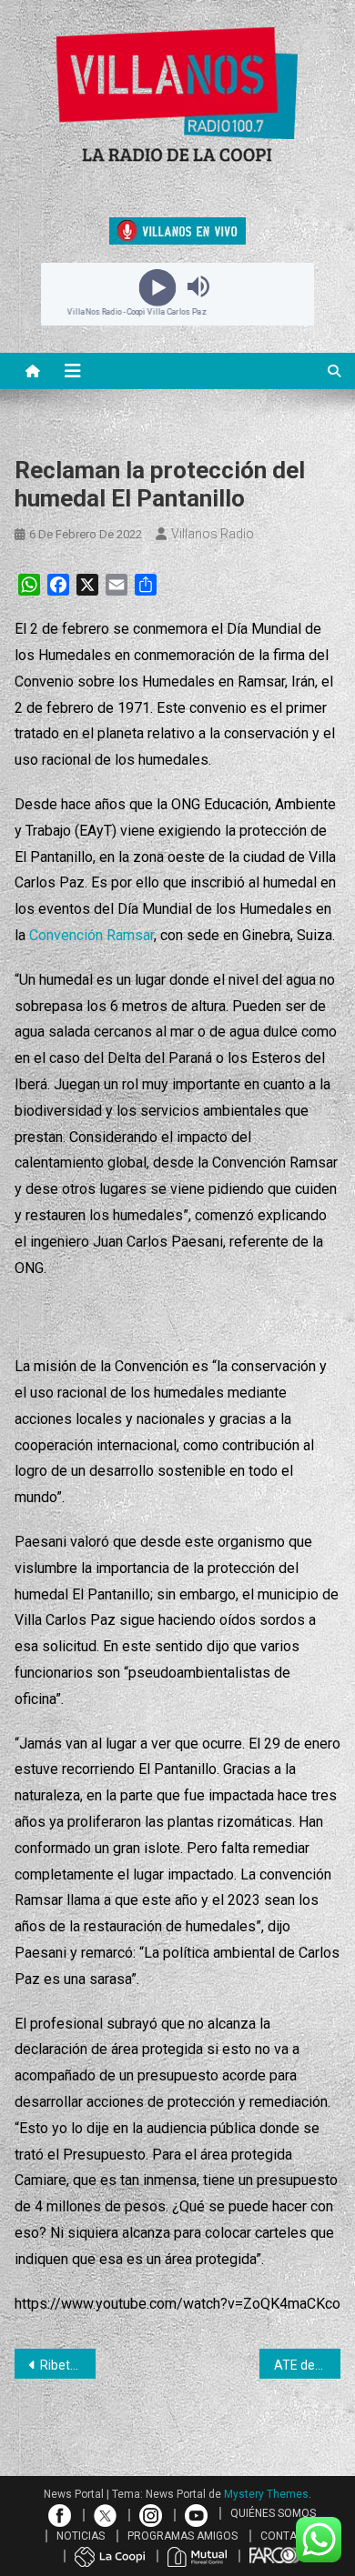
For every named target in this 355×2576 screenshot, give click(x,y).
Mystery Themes (266, 2494)
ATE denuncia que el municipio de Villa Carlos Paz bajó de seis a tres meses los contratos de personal (308, 2365)
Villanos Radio (213, 534)
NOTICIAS (81, 2536)
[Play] (157, 286)
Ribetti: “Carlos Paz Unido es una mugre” (68, 2365)
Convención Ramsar (91, 935)
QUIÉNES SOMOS (273, 2513)
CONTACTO (289, 2536)
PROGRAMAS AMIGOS (183, 2536)
